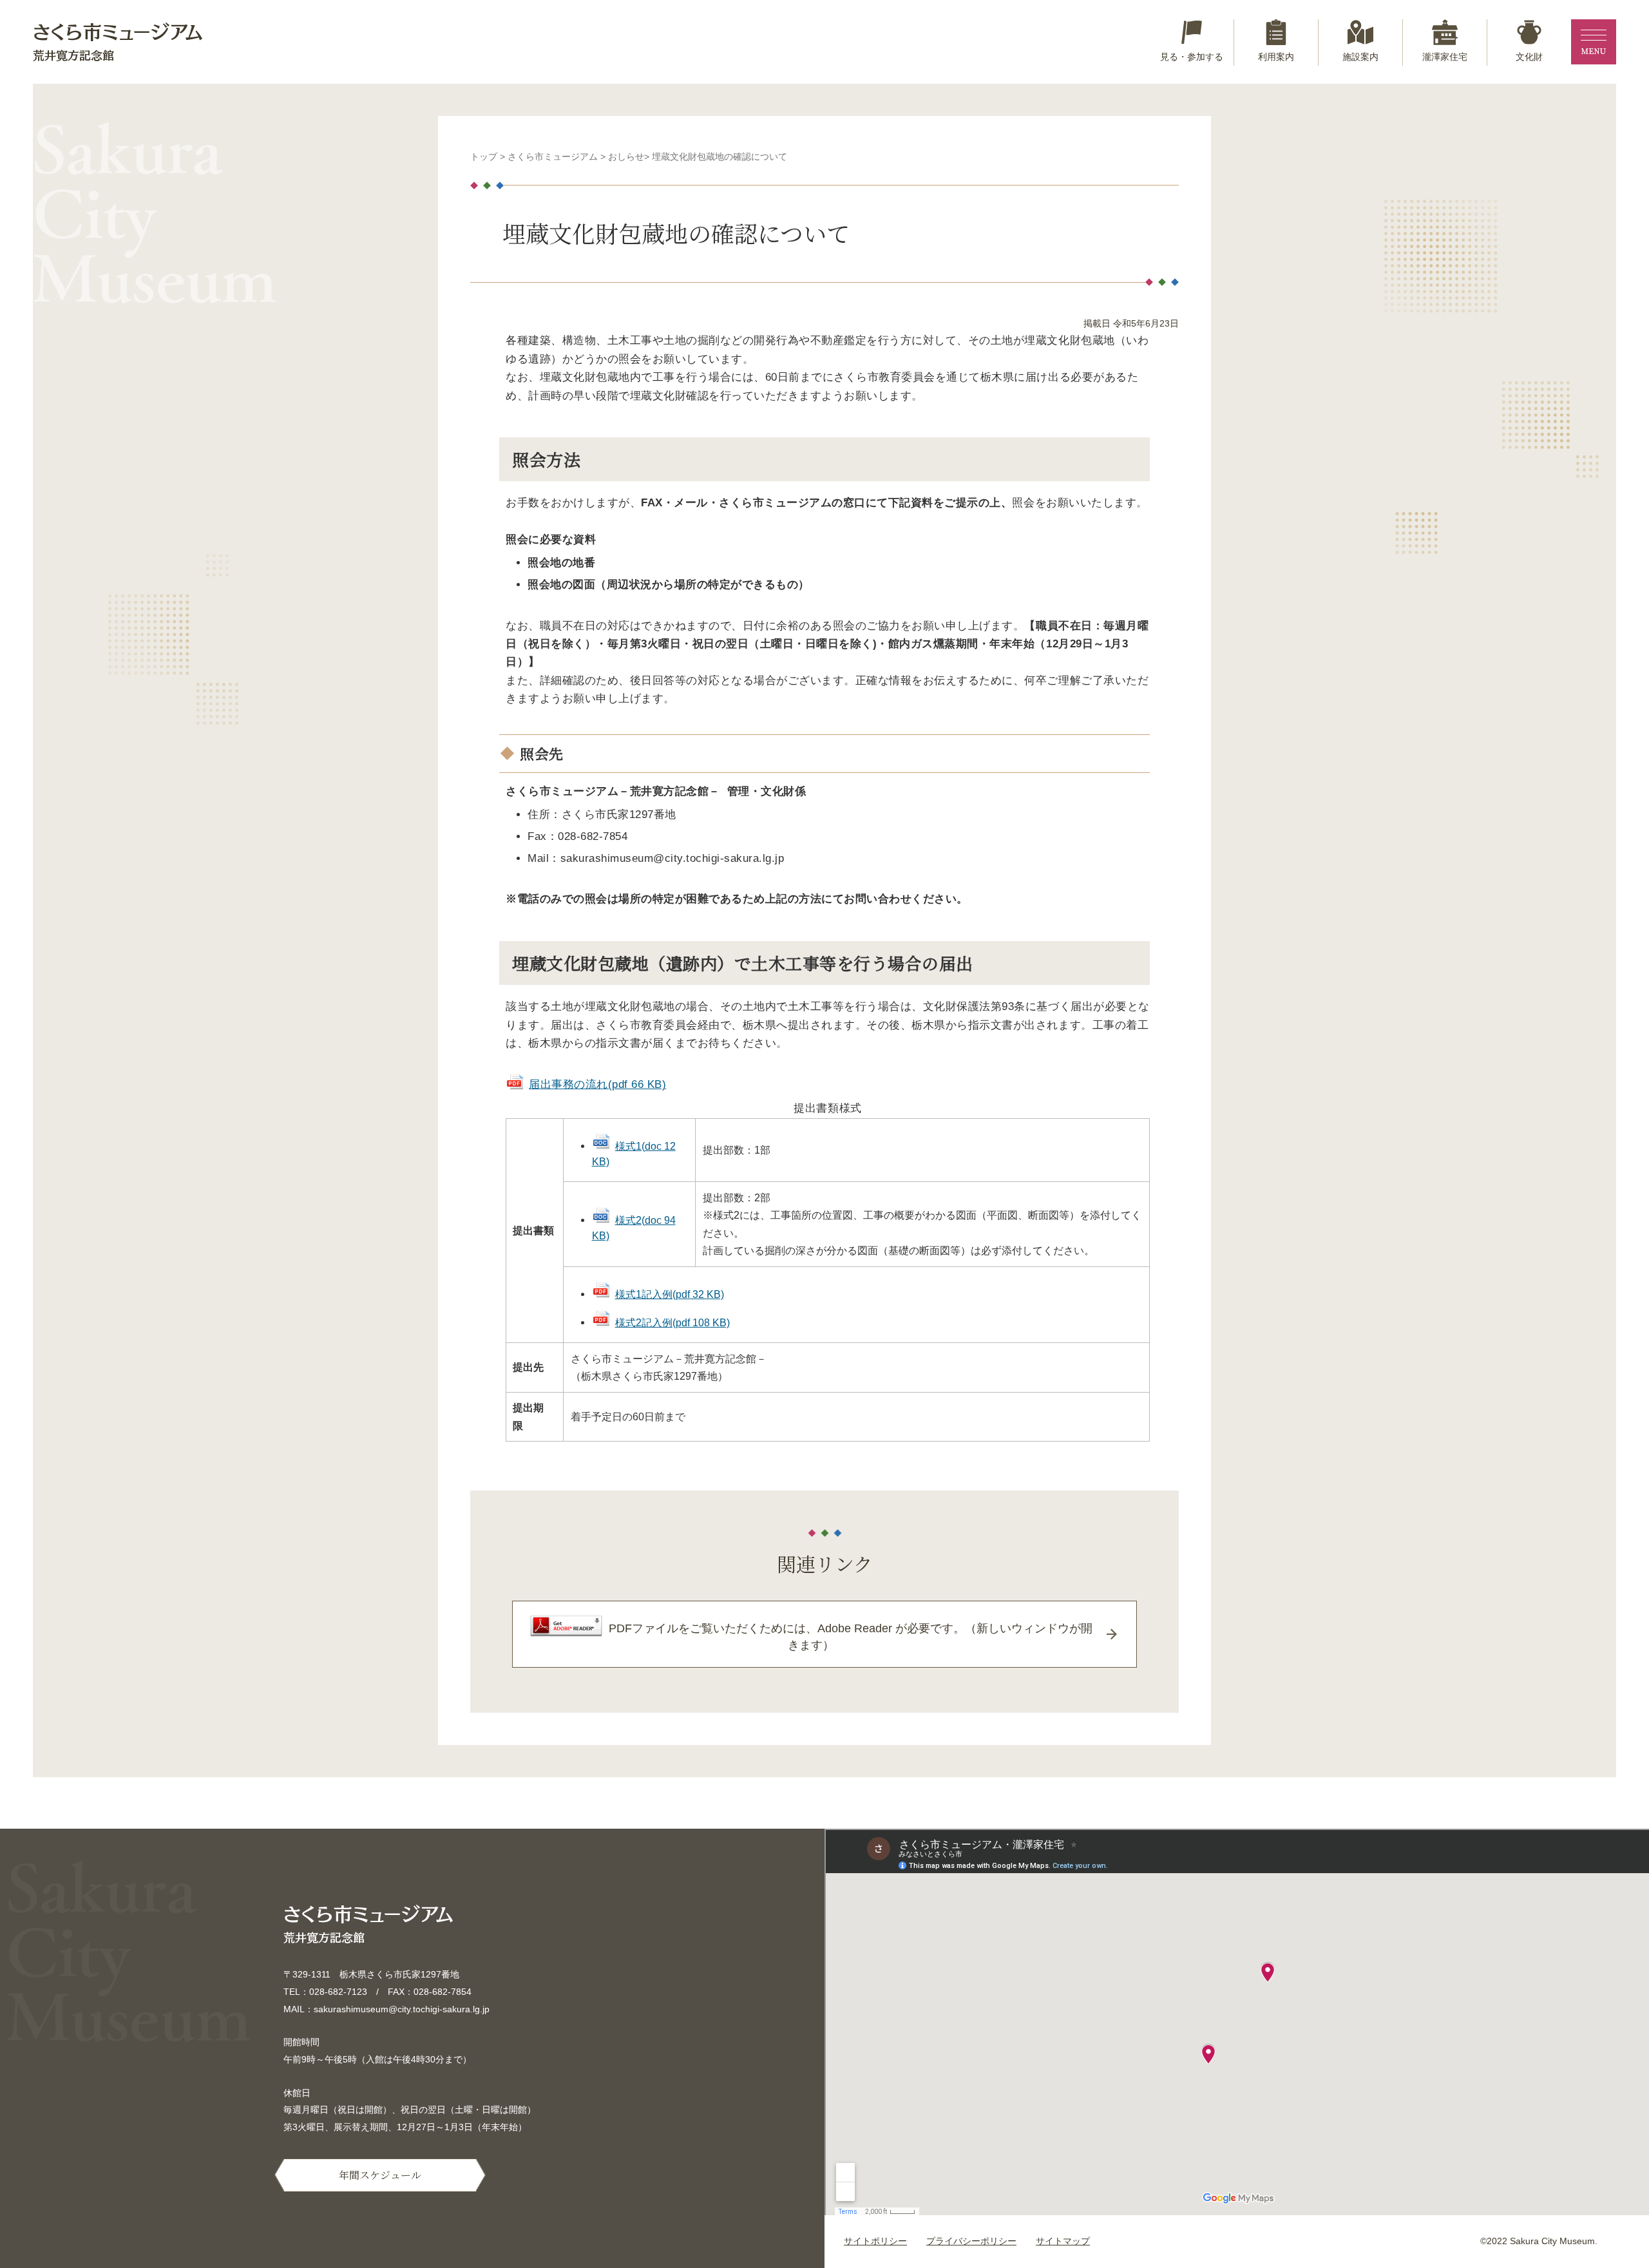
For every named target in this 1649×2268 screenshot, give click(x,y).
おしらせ (626, 157)
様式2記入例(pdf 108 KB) (672, 1322)
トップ (484, 157)
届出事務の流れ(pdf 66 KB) (597, 1084)
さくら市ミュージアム (553, 157)
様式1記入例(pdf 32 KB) (670, 1294)
